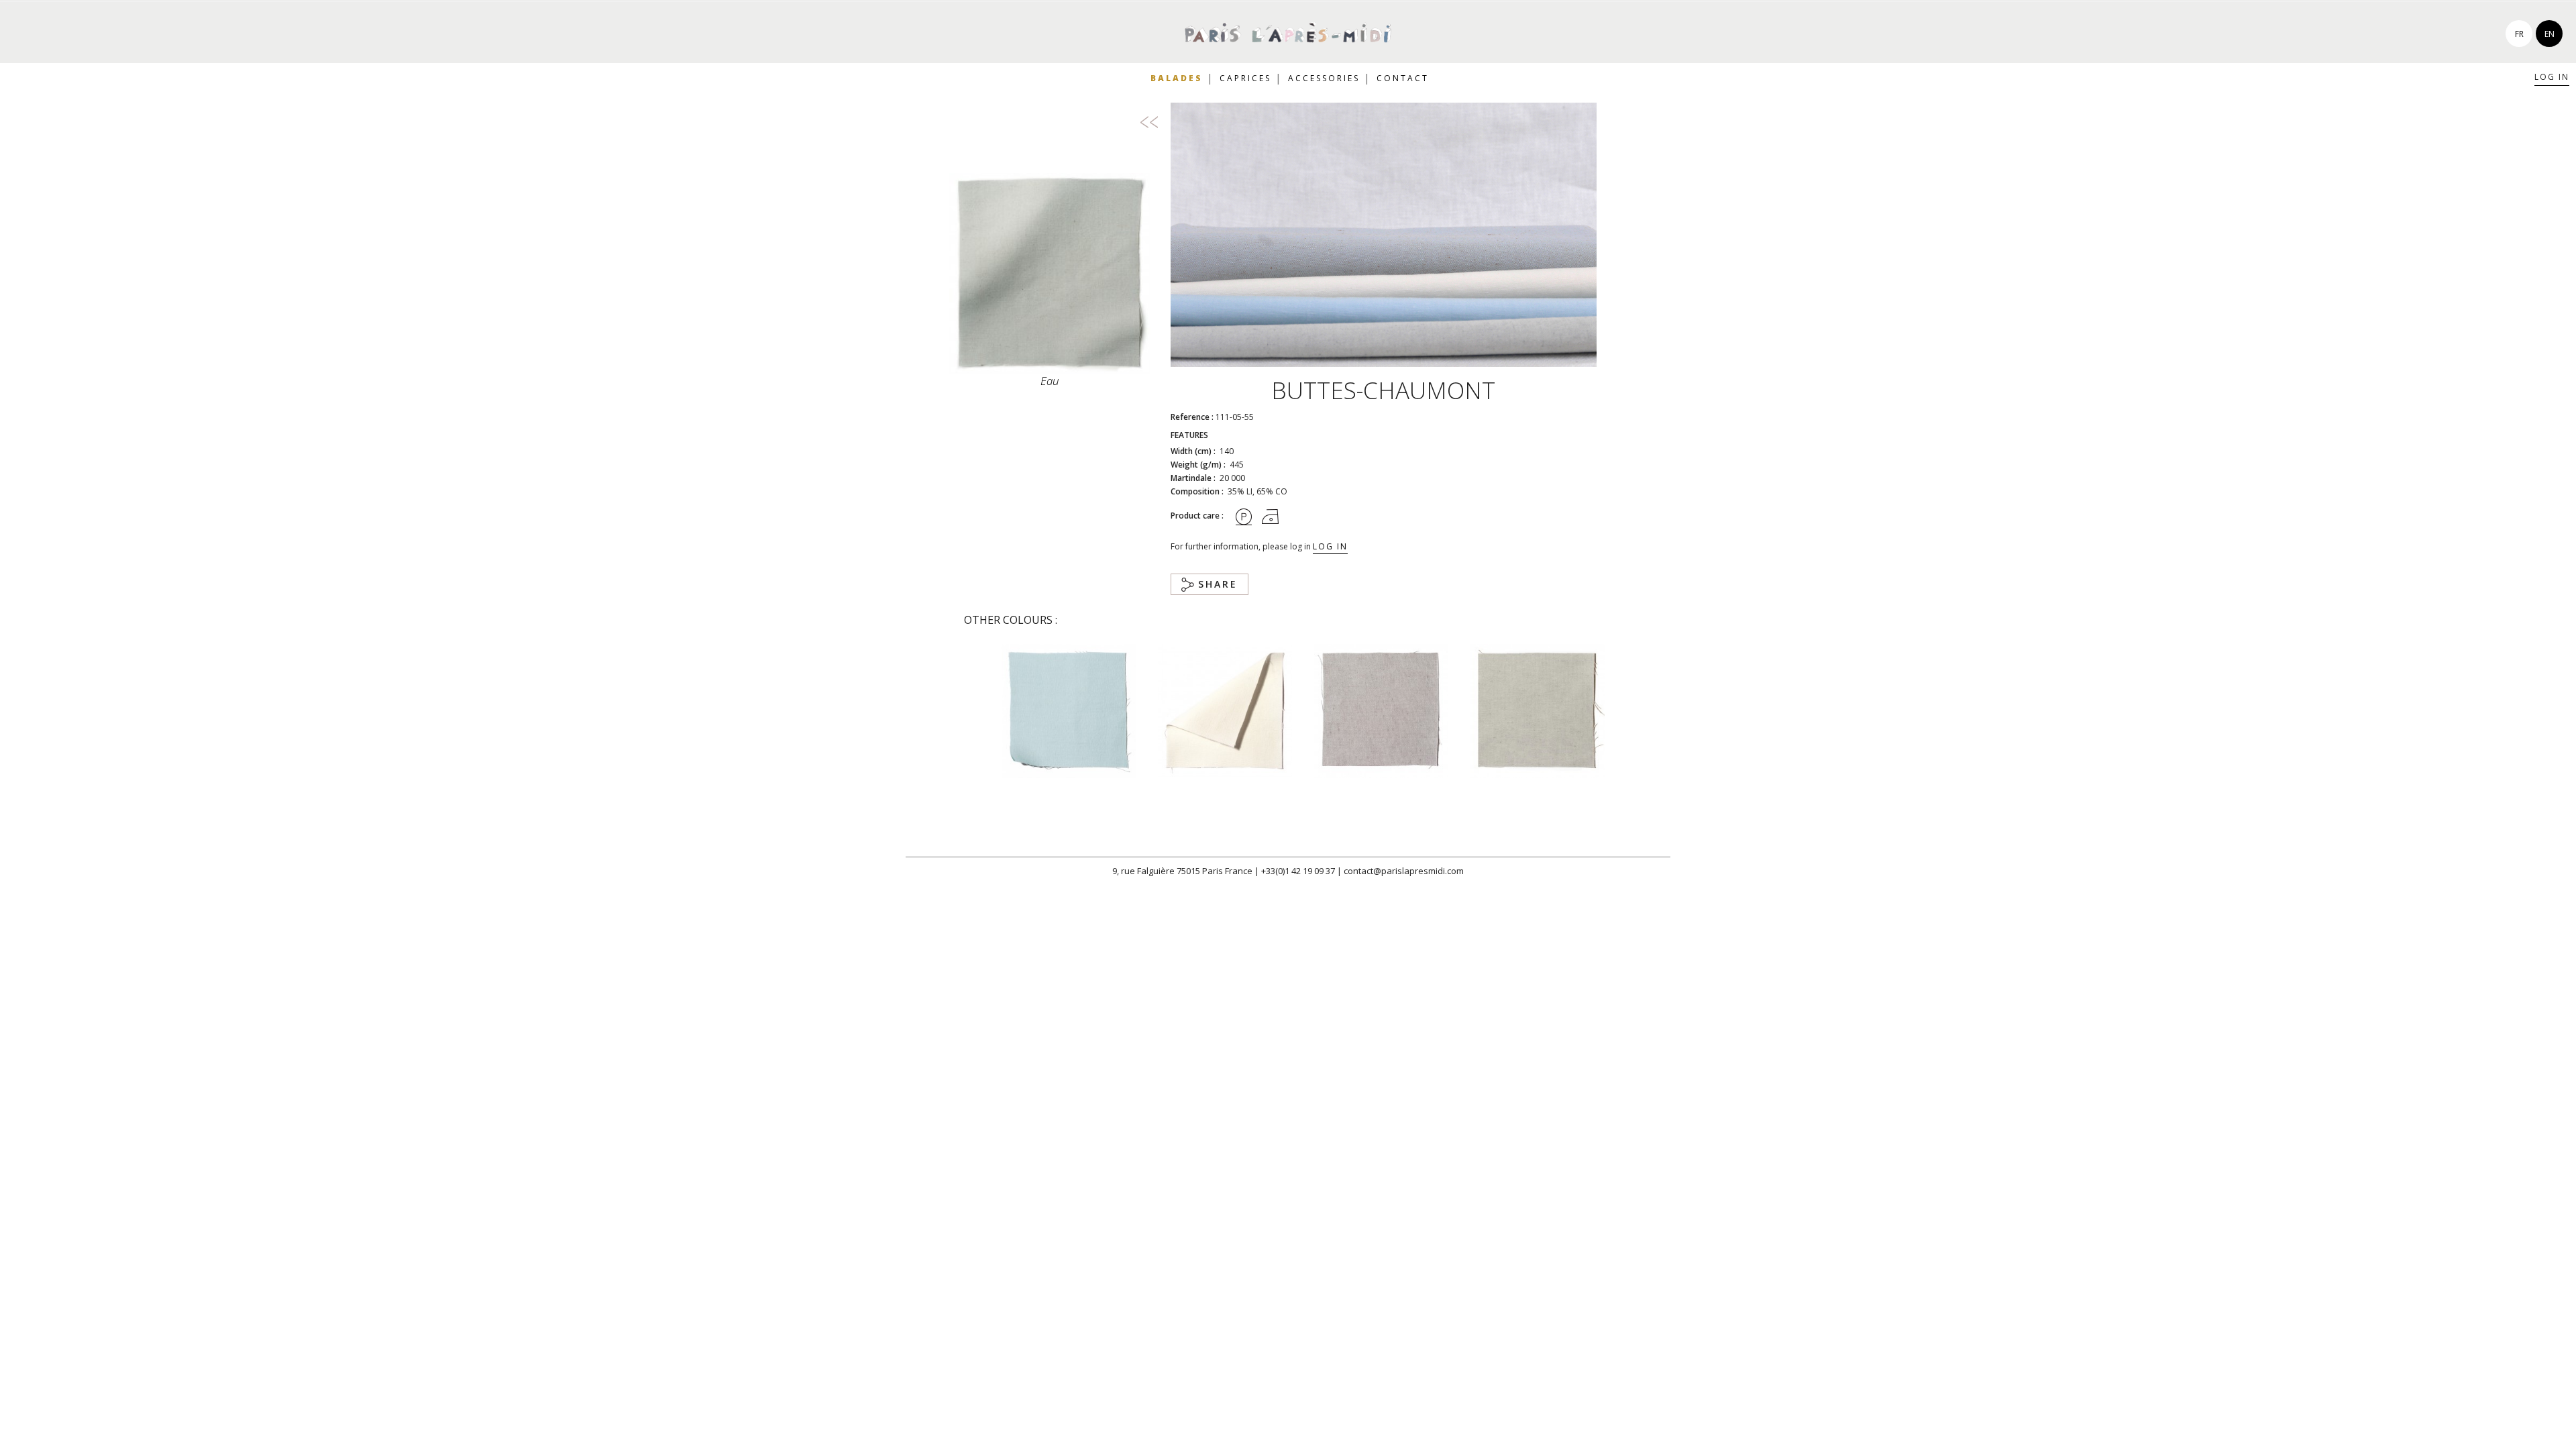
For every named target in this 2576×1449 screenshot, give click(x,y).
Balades (1177, 78)
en (2550, 34)
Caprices (1245, 78)
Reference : (1192, 417)
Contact (1403, 78)
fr (2519, 34)
